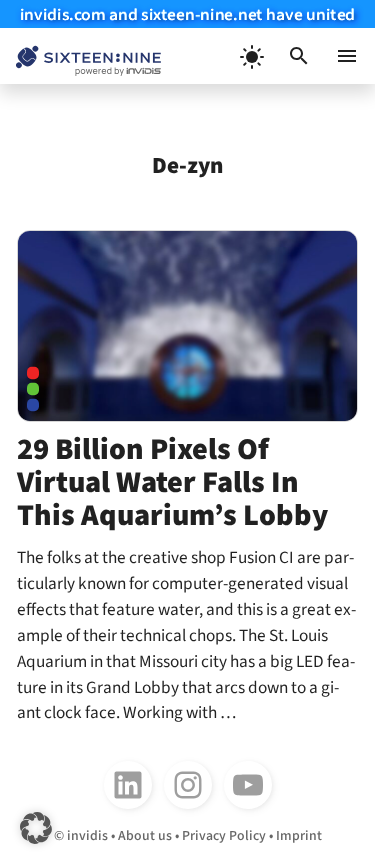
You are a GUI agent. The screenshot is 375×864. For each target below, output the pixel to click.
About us (145, 836)
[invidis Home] (80, 56)
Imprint (299, 836)
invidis (87, 836)
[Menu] (347, 56)
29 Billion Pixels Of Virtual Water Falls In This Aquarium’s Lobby (172, 482)
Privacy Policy (224, 836)
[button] (299, 56)
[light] (251, 56)
